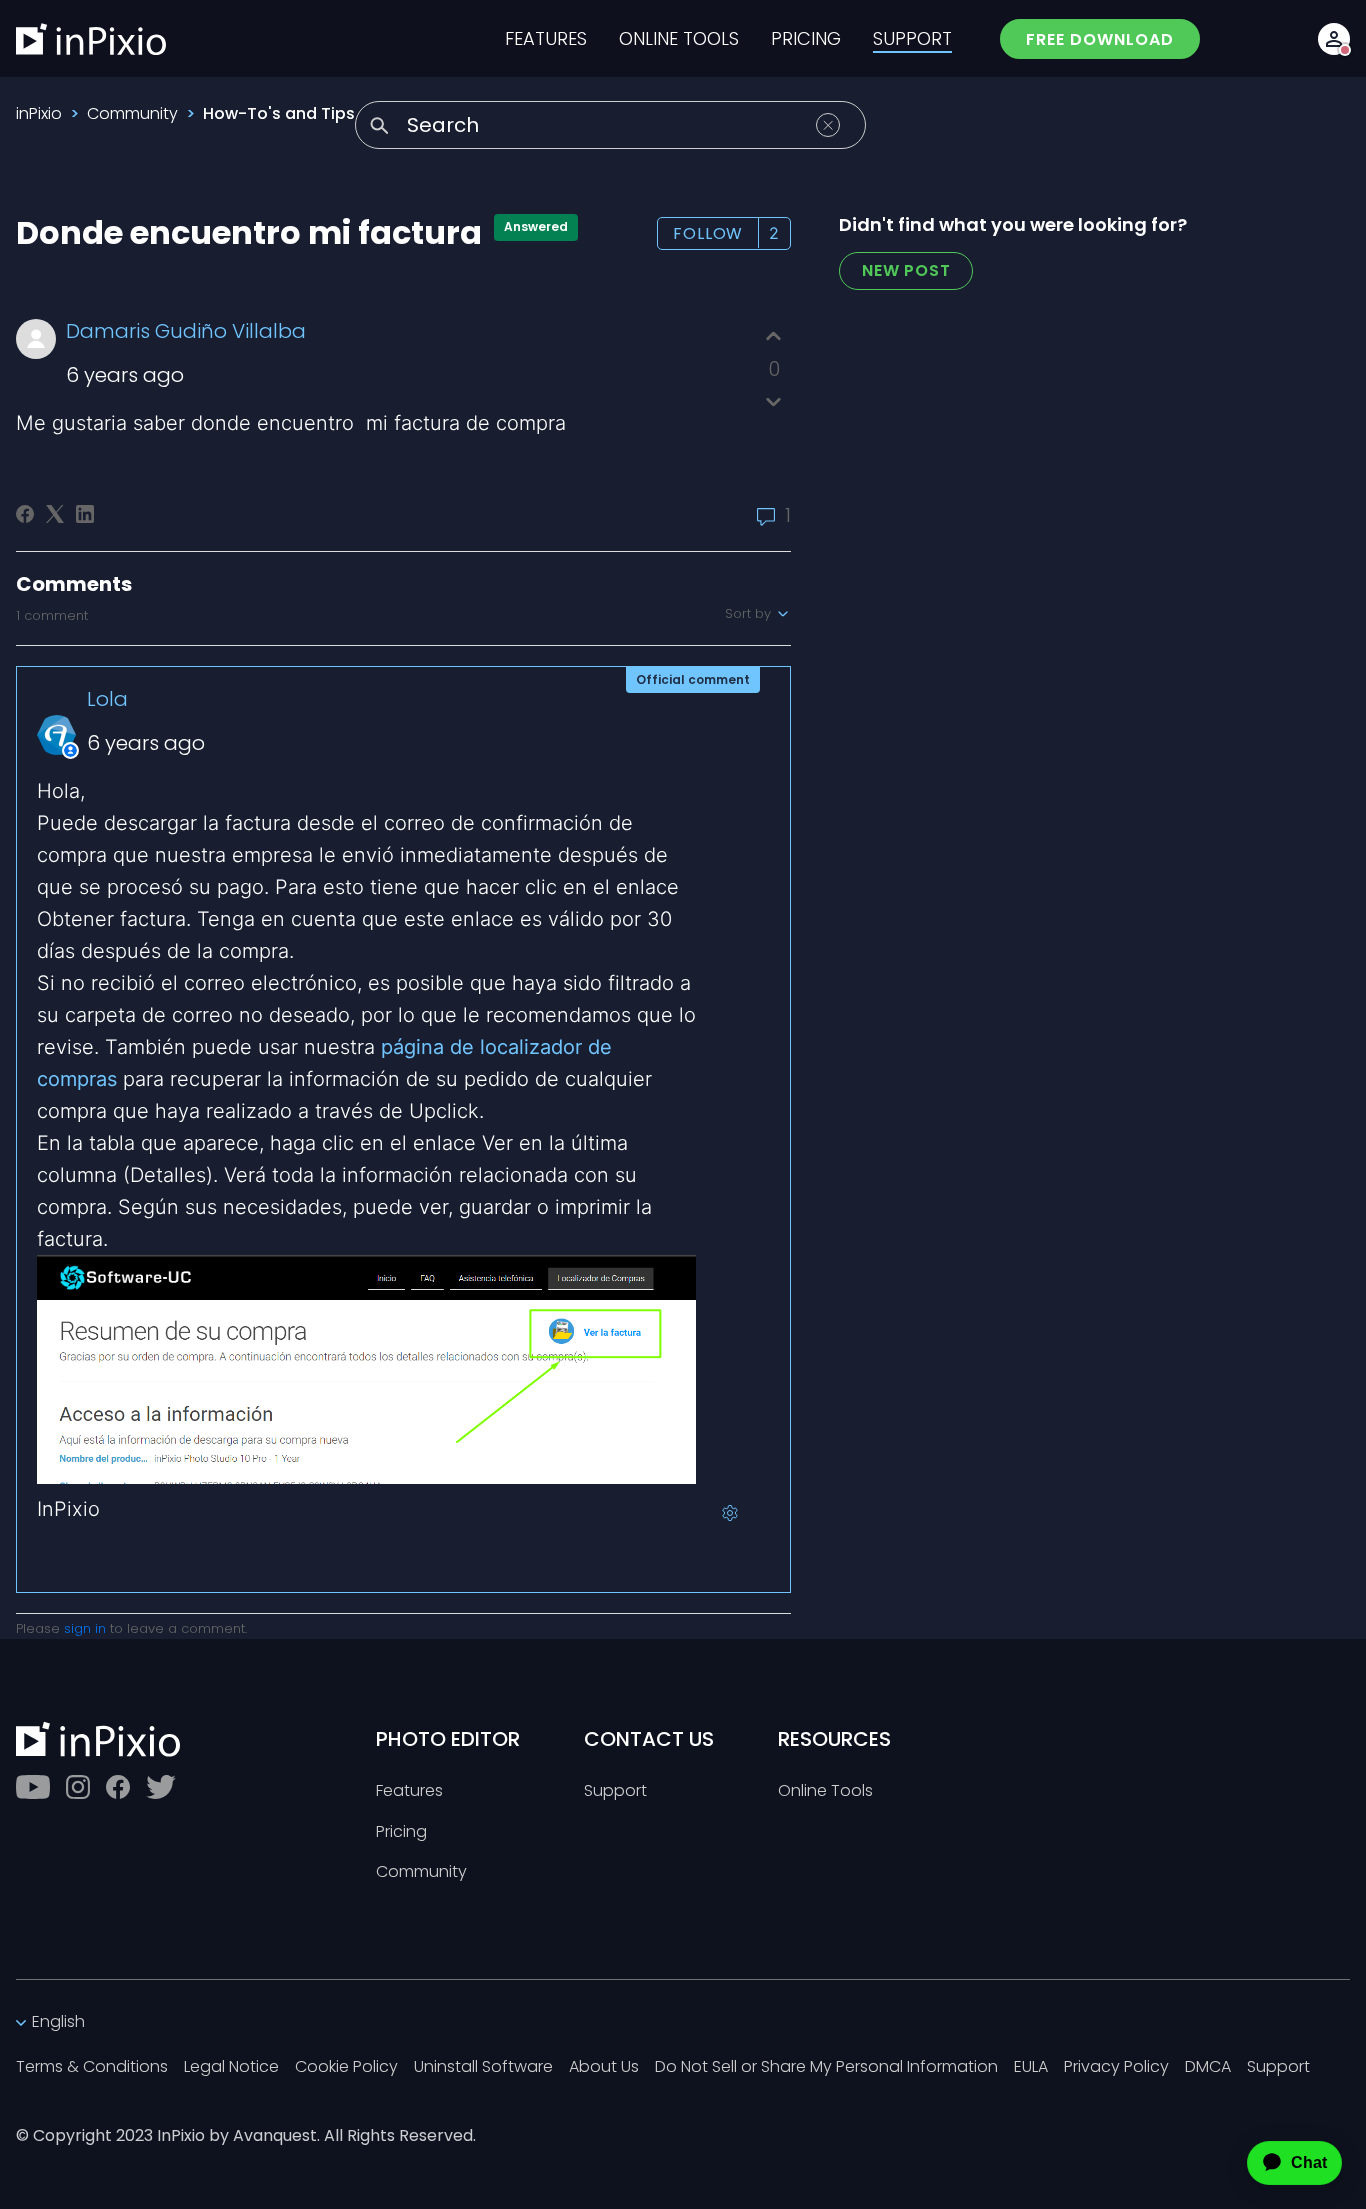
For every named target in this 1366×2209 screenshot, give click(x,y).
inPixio (39, 113)
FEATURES (546, 39)
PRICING (806, 39)
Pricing (401, 1832)
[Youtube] (33, 1787)
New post (906, 270)
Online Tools (825, 1791)
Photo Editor (448, 1739)
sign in (85, 1628)
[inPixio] (91, 39)
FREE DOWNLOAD (1100, 39)
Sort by (750, 614)
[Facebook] (25, 514)
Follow (708, 233)
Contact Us (649, 1739)
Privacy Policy (1116, 2067)
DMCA (1208, 2067)
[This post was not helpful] (773, 401)
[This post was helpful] (773, 336)
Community (132, 113)
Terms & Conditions (92, 2067)
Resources (834, 1739)
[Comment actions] (730, 1513)
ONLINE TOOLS (679, 39)
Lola (107, 699)
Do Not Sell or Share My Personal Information (826, 2067)
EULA (1031, 2067)
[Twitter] (161, 1787)
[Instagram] (78, 1787)
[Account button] (1334, 39)
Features (409, 1791)
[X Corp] (55, 514)
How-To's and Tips (279, 113)
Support (615, 1791)
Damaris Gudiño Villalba (186, 331)
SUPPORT (912, 39)
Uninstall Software (483, 2067)
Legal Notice (231, 2067)
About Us (604, 2067)
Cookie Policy (346, 2067)
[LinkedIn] (85, 514)
